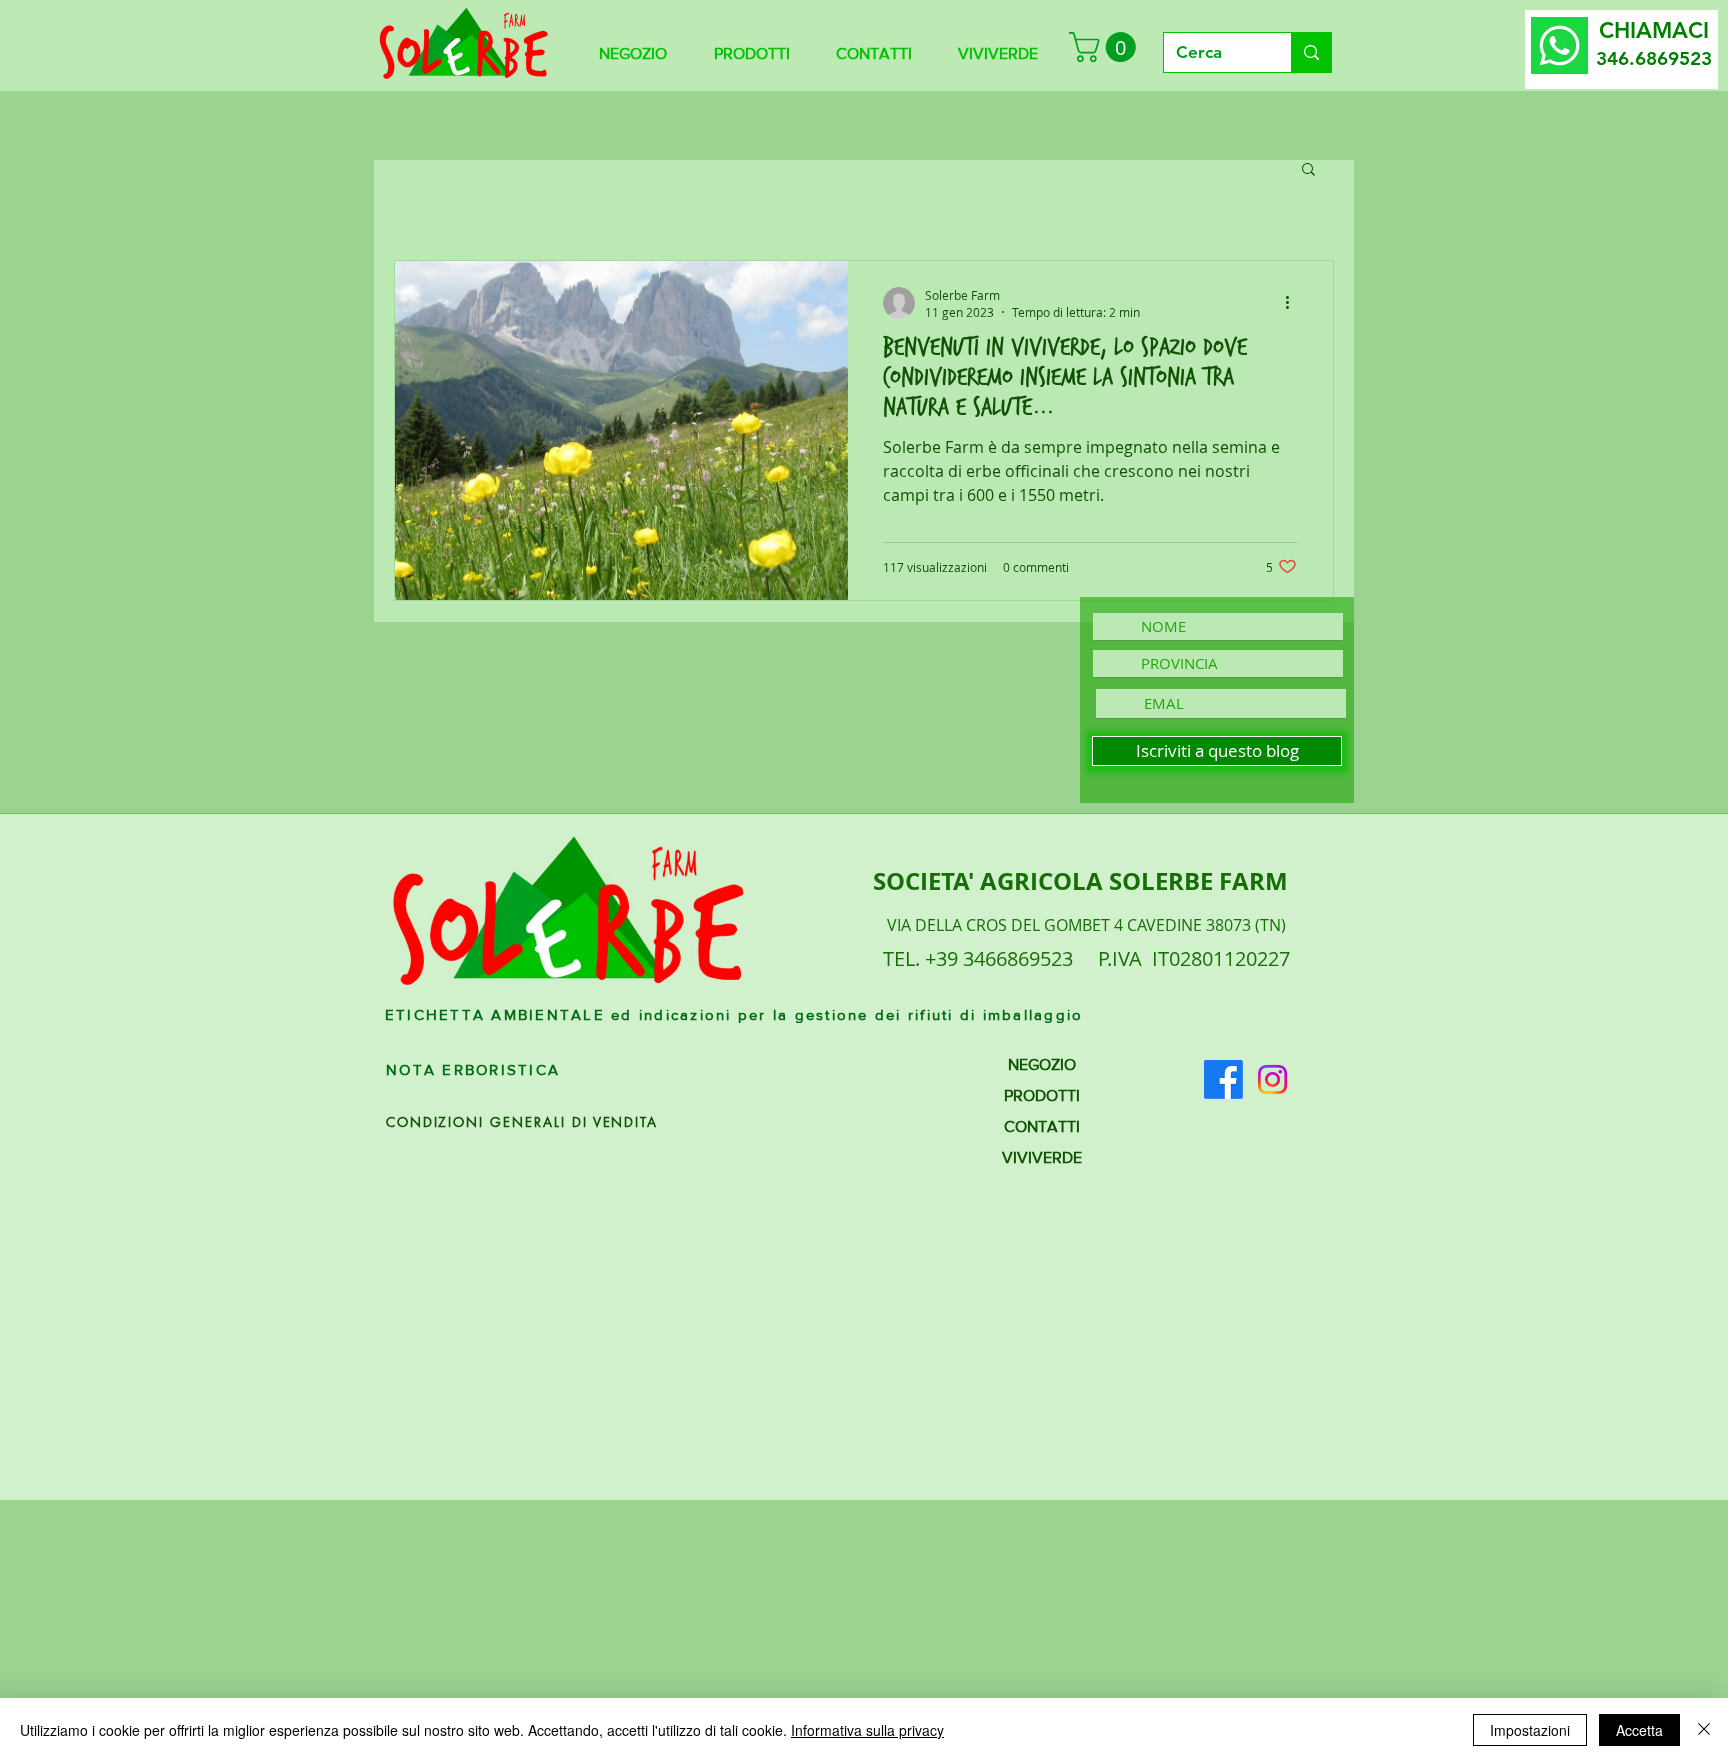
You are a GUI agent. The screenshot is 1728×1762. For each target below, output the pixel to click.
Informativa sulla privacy (867, 1730)
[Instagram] (1272, 1079)
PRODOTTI (1042, 1095)
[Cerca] (1311, 52)
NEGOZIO (1042, 1064)
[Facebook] (1223, 1079)
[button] (1106, 47)
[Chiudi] (1704, 1730)
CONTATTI (1042, 1126)
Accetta (1639, 1730)
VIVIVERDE (1042, 1157)
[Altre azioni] (1294, 303)
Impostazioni (1530, 1730)
